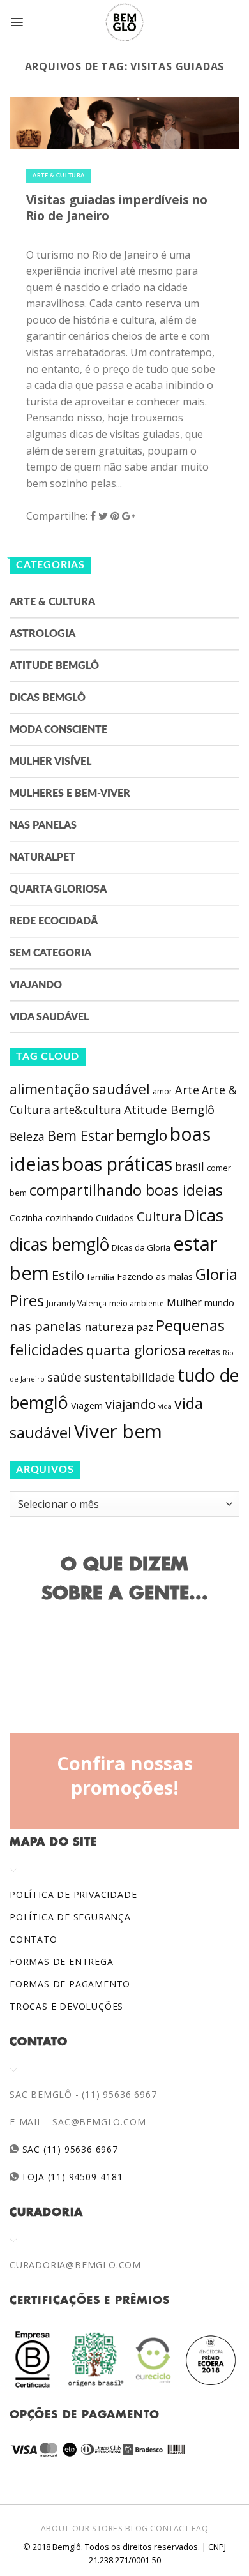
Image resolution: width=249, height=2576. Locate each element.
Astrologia (42, 634)
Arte (187, 1090)
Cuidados (115, 1218)
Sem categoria (50, 953)
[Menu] (17, 22)
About (55, 2528)
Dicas (204, 1215)
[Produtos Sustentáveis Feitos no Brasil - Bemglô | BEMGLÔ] (124, 22)
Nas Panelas (43, 825)
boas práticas (117, 1164)
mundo (219, 1302)
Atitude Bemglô (54, 666)
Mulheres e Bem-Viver (70, 794)
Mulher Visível (50, 762)
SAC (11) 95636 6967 (69, 2149)
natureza (109, 1327)
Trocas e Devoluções (66, 2006)
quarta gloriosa (136, 1350)
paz (145, 1327)
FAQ (200, 2528)
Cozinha (26, 1218)
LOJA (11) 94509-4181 (71, 2177)
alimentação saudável (80, 1089)
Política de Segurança (70, 1917)
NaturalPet (42, 857)
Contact (170, 2528)
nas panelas (46, 1326)
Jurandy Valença (77, 1303)
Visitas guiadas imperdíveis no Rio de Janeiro (117, 207)
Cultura (159, 1216)
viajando (131, 1404)
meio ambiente (137, 1303)
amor (162, 1091)
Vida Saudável (49, 1017)
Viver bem (118, 1431)
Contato (34, 1939)
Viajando (36, 985)
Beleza (27, 1136)
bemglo (142, 1135)
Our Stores (98, 2528)
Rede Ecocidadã (54, 921)
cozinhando (69, 1218)
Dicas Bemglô (48, 698)
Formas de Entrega (62, 1962)
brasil (190, 1166)
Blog (136, 2528)
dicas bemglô (59, 1244)
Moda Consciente (58, 730)
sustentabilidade (130, 1377)
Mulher (184, 1302)
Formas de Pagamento (70, 1984)
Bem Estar (80, 1135)
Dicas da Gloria (141, 1247)
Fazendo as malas (155, 1276)
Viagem (87, 1405)
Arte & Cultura (59, 176)
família (101, 1277)
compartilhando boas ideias (126, 1190)
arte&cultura (87, 1110)
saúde (64, 1377)
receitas (204, 1352)
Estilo (68, 1275)
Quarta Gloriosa (58, 889)
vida (165, 1406)
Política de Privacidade (73, 1894)
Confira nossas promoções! (125, 1775)
